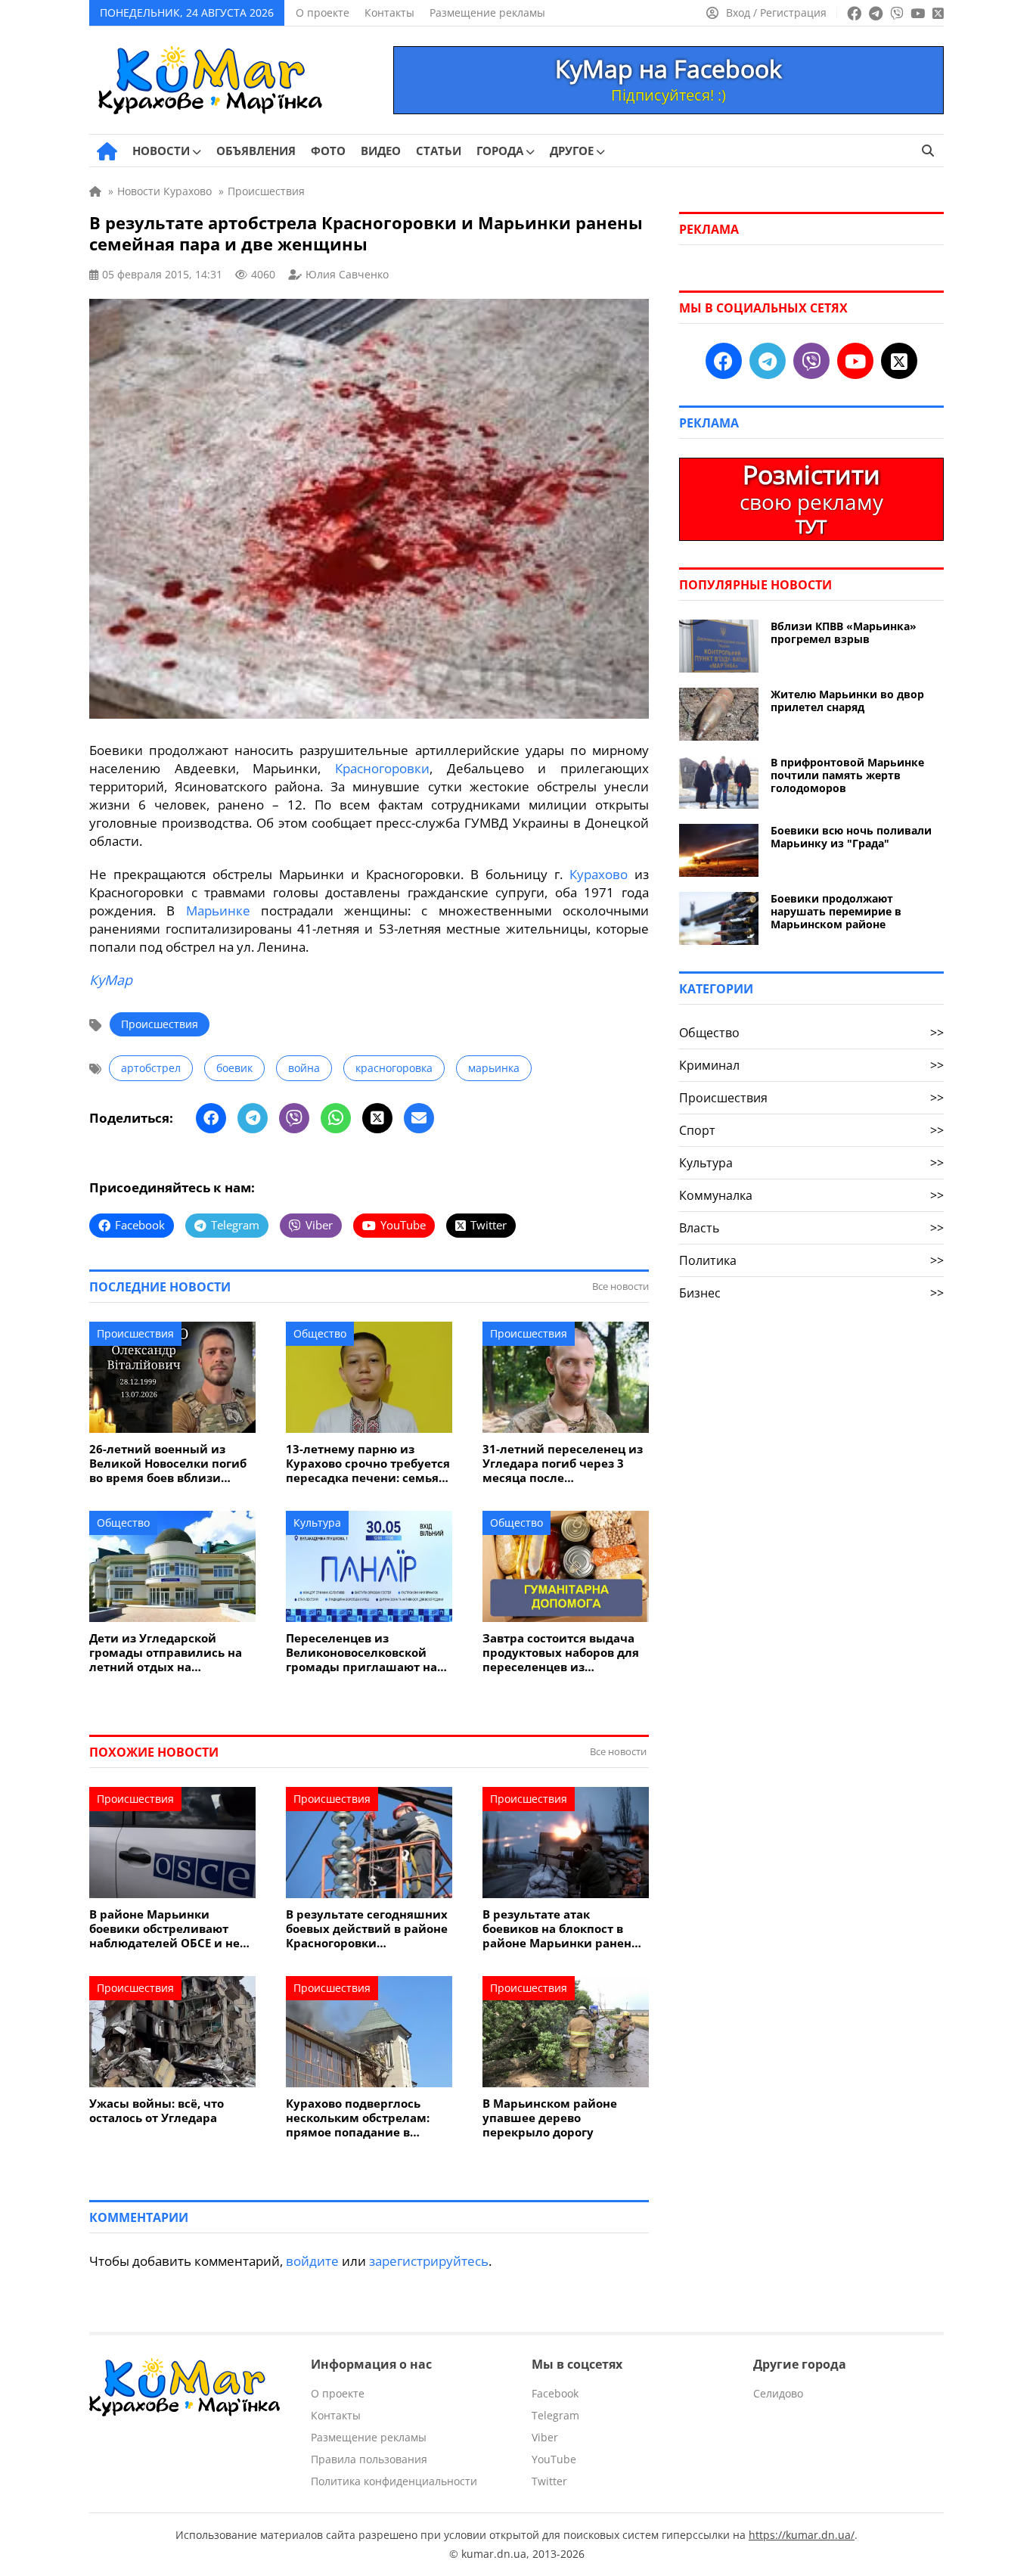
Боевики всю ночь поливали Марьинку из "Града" (851, 837)
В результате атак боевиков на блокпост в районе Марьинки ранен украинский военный (557, 1929)
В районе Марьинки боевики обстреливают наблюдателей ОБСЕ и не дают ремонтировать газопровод (164, 1929)
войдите (312, 2261)
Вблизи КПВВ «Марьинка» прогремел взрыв (844, 632)
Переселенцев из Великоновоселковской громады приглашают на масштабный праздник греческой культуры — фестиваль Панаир (361, 1653)
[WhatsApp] (336, 1118)
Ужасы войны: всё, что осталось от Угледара (157, 2111)
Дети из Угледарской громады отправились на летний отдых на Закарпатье (166, 1653)
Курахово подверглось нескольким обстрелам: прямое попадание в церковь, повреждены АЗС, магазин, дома (366, 2118)
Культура (317, 1523)
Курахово (599, 874)
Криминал (811, 1065)
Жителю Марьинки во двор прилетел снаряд (847, 701)
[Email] (419, 1118)
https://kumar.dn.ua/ (802, 2535)
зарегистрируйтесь (429, 2261)
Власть (811, 1228)
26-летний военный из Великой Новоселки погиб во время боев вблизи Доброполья (168, 1464)
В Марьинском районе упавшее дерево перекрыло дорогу (550, 2118)
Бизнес (811, 1293)
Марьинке (218, 910)
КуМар (111, 980)
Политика (811, 1260)
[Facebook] (211, 1118)
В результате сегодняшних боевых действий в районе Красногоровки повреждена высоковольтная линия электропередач (367, 1929)
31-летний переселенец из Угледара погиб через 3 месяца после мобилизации (563, 1464)
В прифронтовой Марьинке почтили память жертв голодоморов (847, 775)
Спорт (811, 1130)
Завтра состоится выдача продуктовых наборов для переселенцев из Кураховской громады (561, 1653)
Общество (320, 1333)
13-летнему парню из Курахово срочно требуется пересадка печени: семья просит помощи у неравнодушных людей (368, 1464)
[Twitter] (377, 1118)
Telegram (555, 2415)
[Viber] (294, 1118)
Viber (545, 2437)
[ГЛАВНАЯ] (107, 151)
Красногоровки (382, 768)
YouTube (554, 2459)
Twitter (549, 2481)
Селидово (778, 2393)
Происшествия (160, 1024)
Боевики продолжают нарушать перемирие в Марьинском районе (836, 911)
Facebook (555, 2393)
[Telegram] (253, 1118)
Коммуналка (811, 1195)
